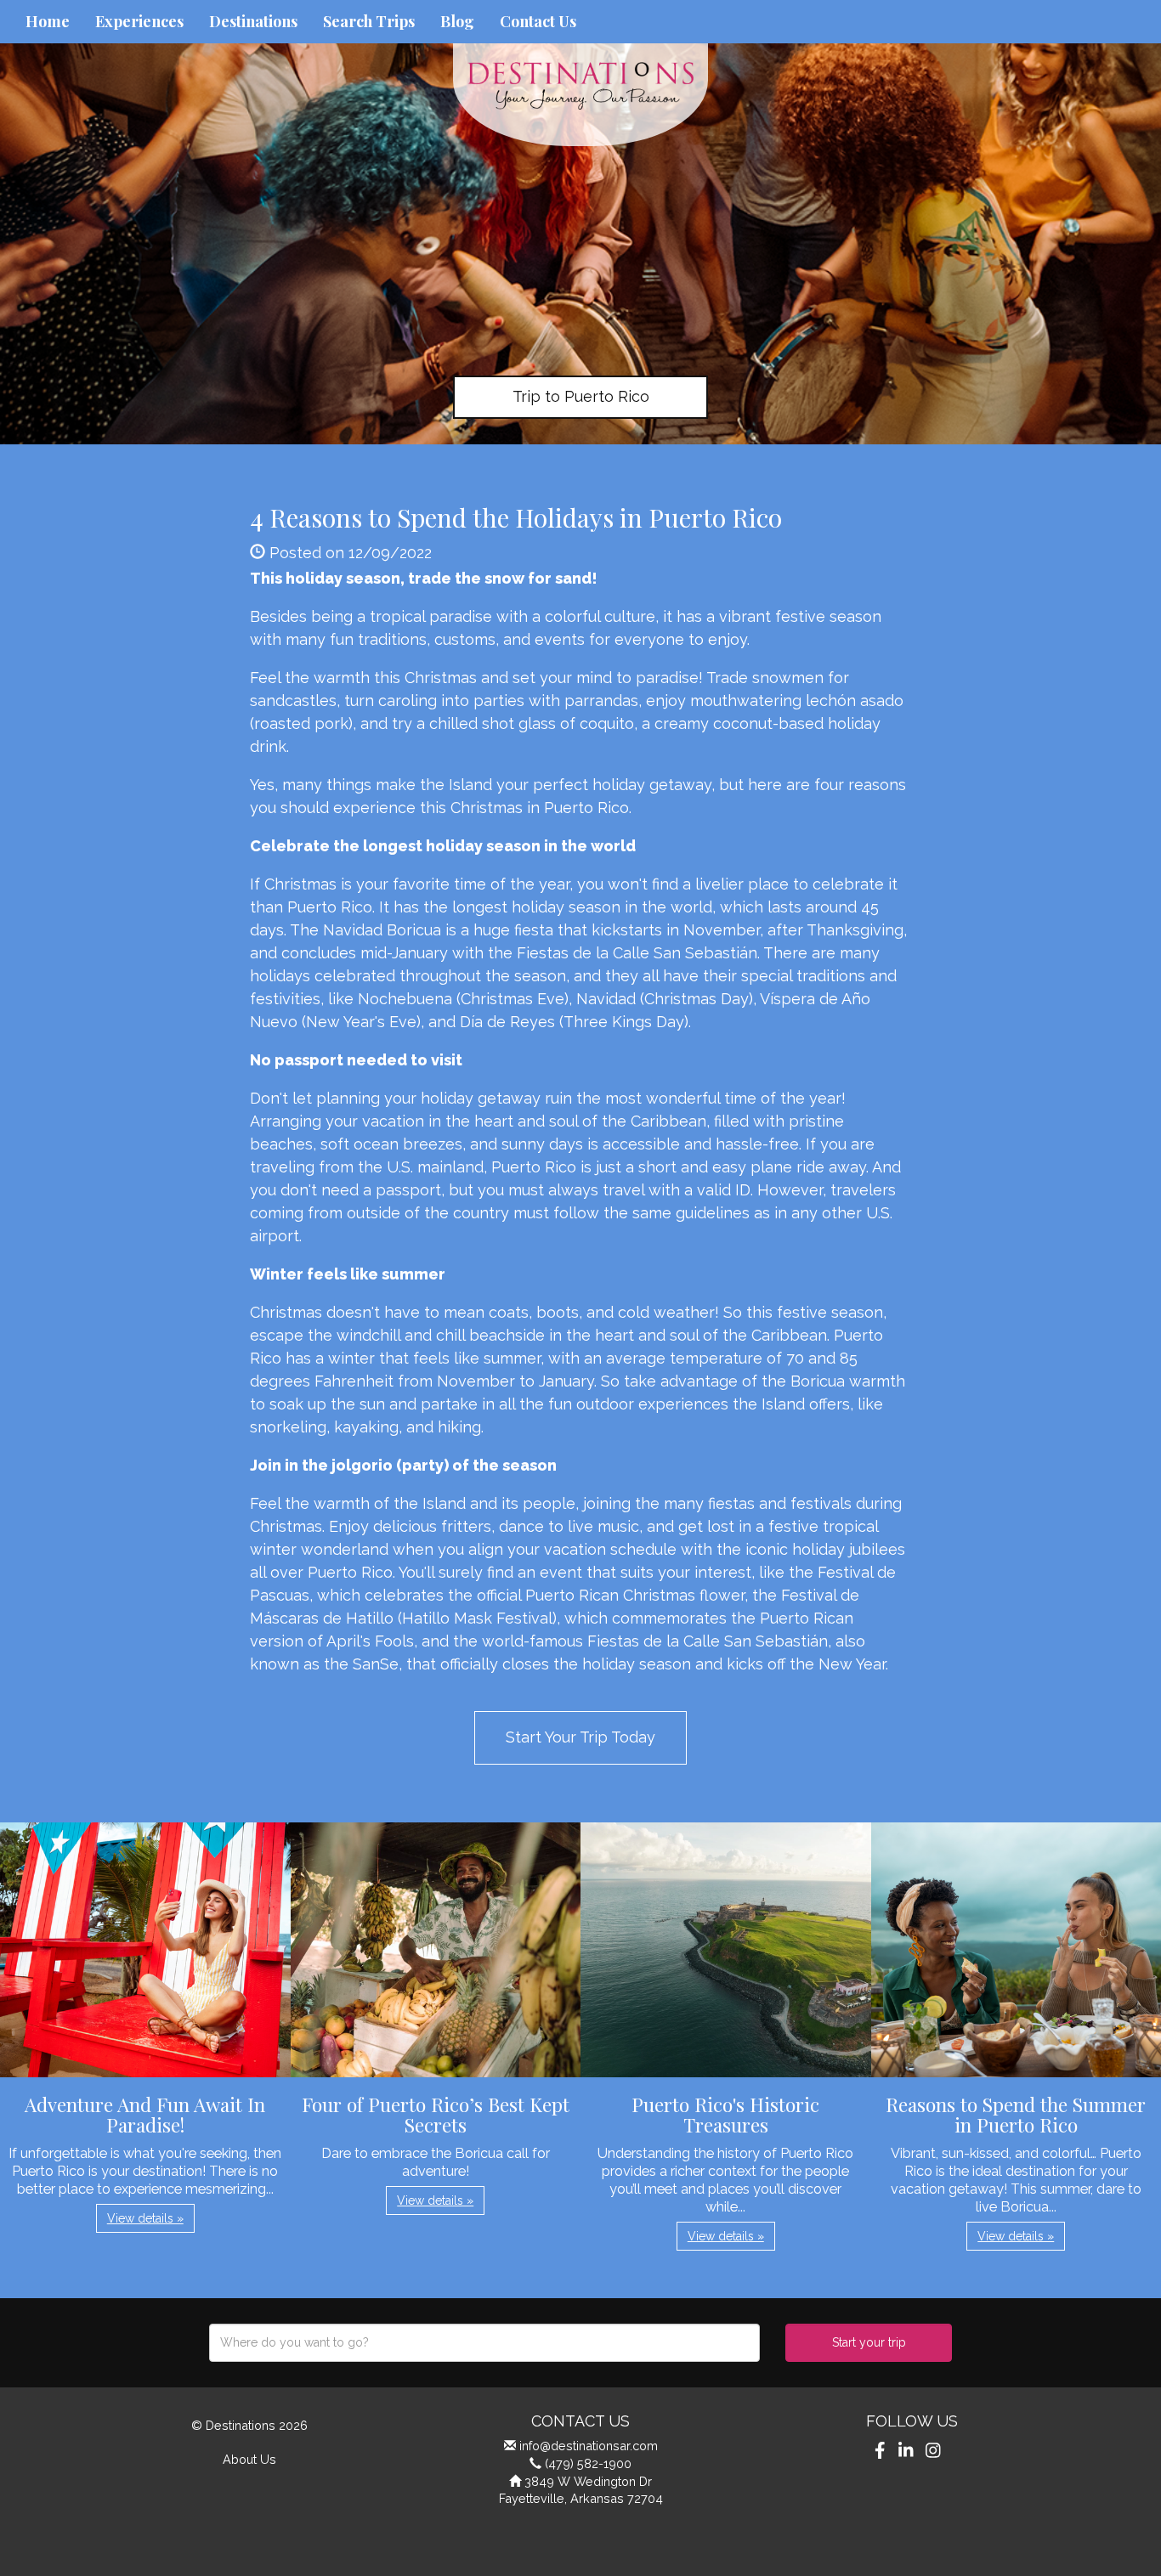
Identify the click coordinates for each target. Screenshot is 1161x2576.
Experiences (139, 21)
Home (48, 21)
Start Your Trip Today (580, 1737)
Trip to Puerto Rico (581, 396)
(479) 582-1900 (588, 2463)
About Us (249, 2459)
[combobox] (484, 2343)
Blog (457, 21)
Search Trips (369, 21)
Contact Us (538, 21)
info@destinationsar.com (589, 2446)
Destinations (253, 21)
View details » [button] (145, 2218)
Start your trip (869, 2342)
